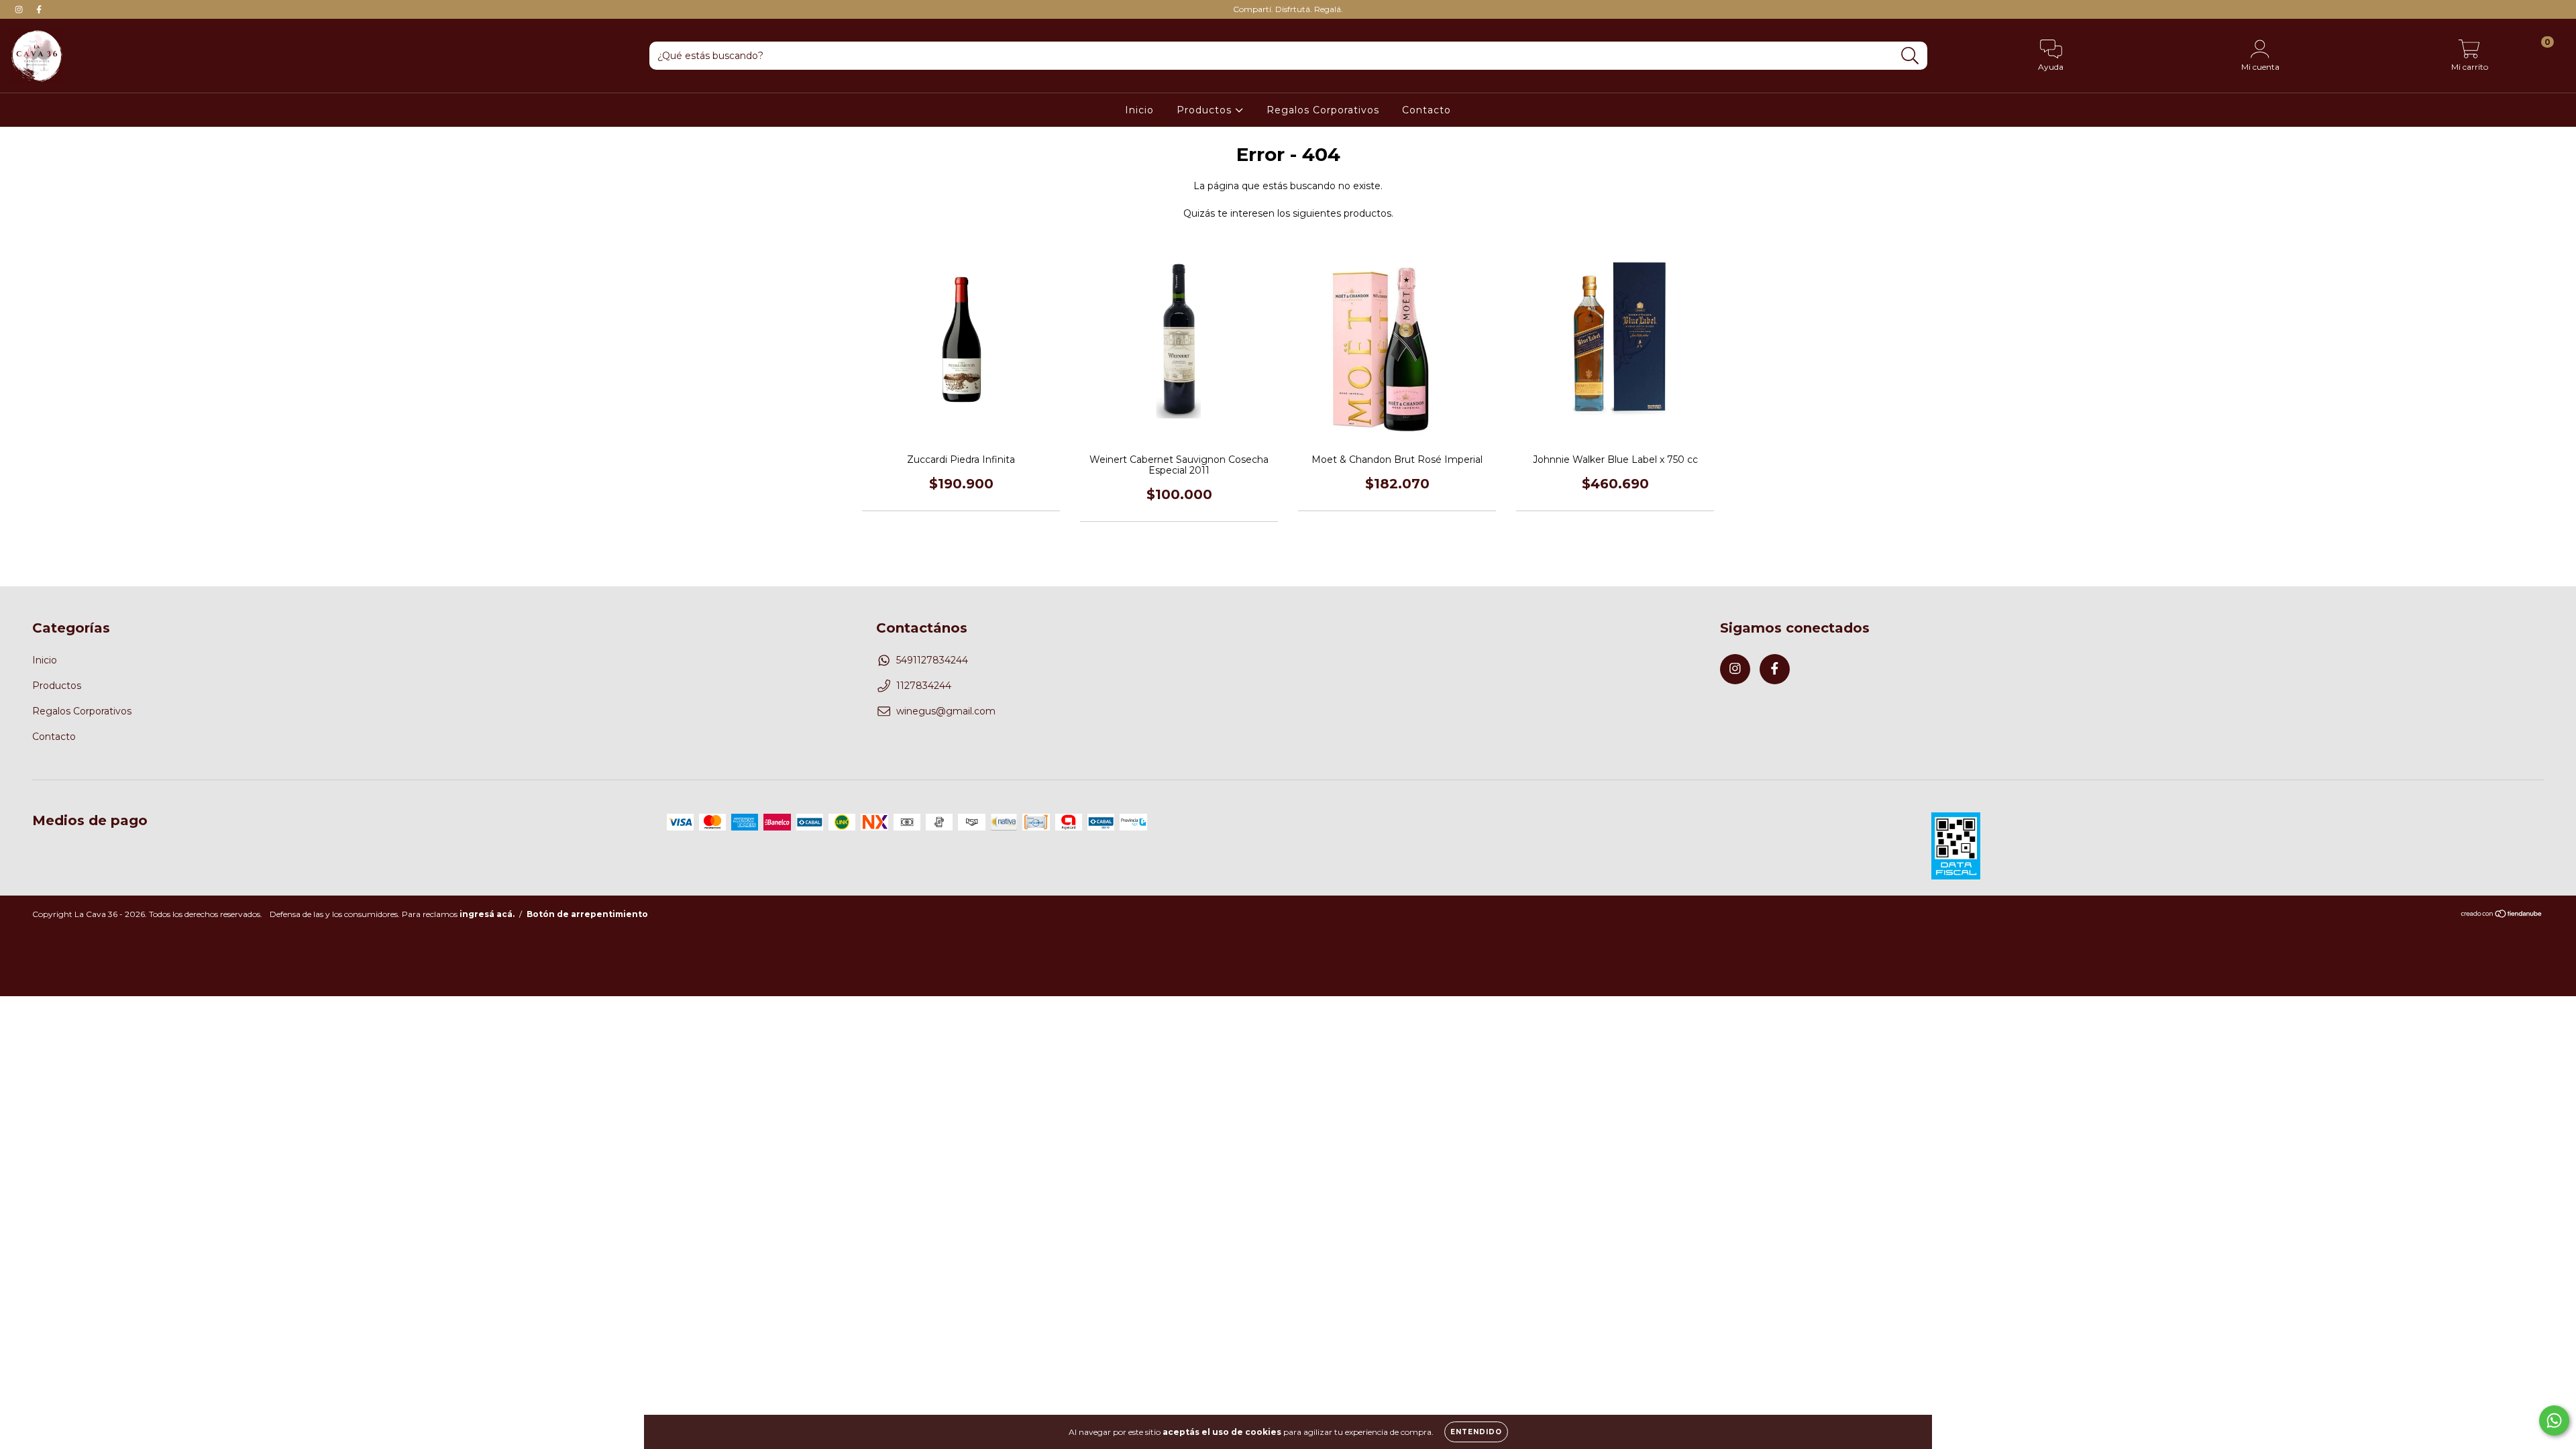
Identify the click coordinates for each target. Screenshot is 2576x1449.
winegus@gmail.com (946, 711)
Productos (1206, 110)
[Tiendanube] (2502, 915)
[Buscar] (1910, 56)
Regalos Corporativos (1323, 110)
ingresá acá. (487, 914)
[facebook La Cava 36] (39, 9)
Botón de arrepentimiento (587, 914)
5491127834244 (932, 660)
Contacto (1427, 110)
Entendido (1476, 1432)
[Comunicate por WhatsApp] (2554, 1420)
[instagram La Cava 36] (20, 9)
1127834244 (924, 686)
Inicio (1139, 110)
